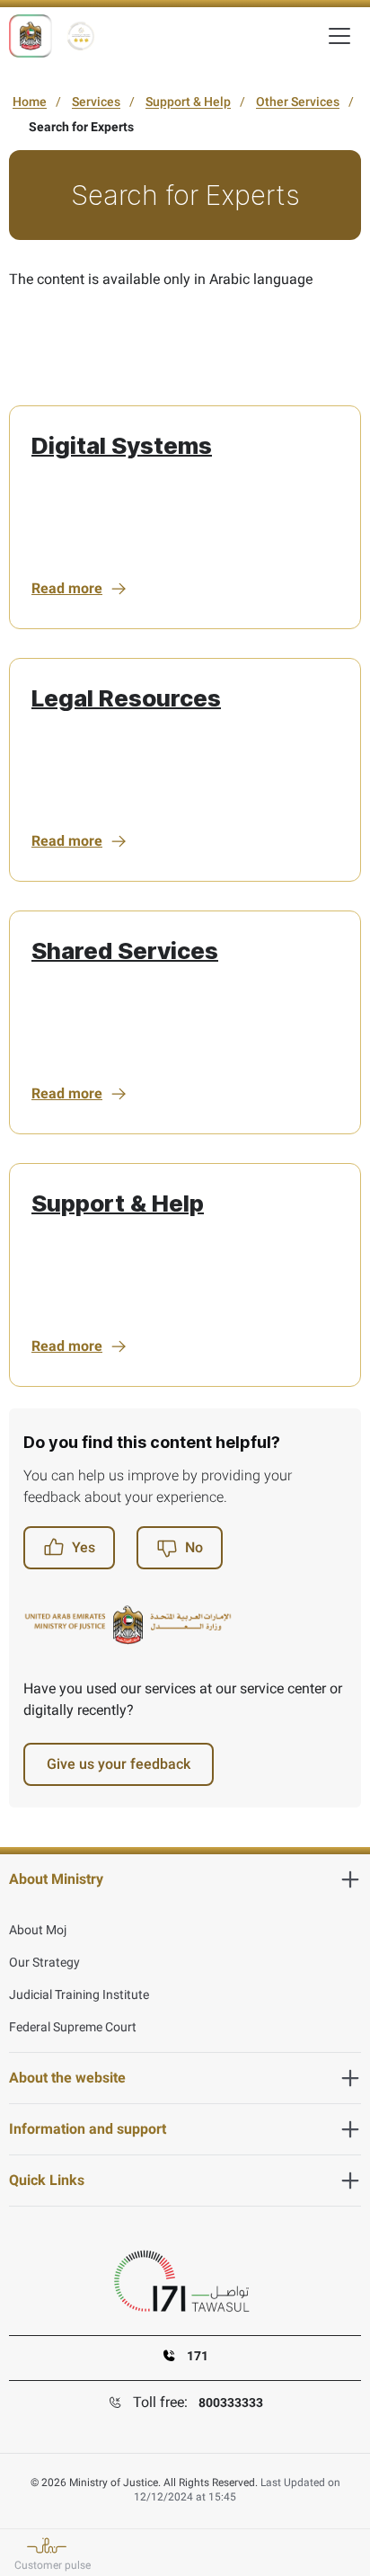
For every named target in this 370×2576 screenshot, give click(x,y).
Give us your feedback (119, 1764)
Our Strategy (44, 1962)
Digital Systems (122, 445)
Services (96, 102)
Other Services (298, 102)
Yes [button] (84, 1547)
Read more (67, 588)
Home (30, 102)
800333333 (231, 2403)
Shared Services (125, 950)
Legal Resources (126, 698)
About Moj (38, 1930)
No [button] (194, 1547)
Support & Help (188, 102)
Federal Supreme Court (73, 2027)
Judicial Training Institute (79, 1994)
